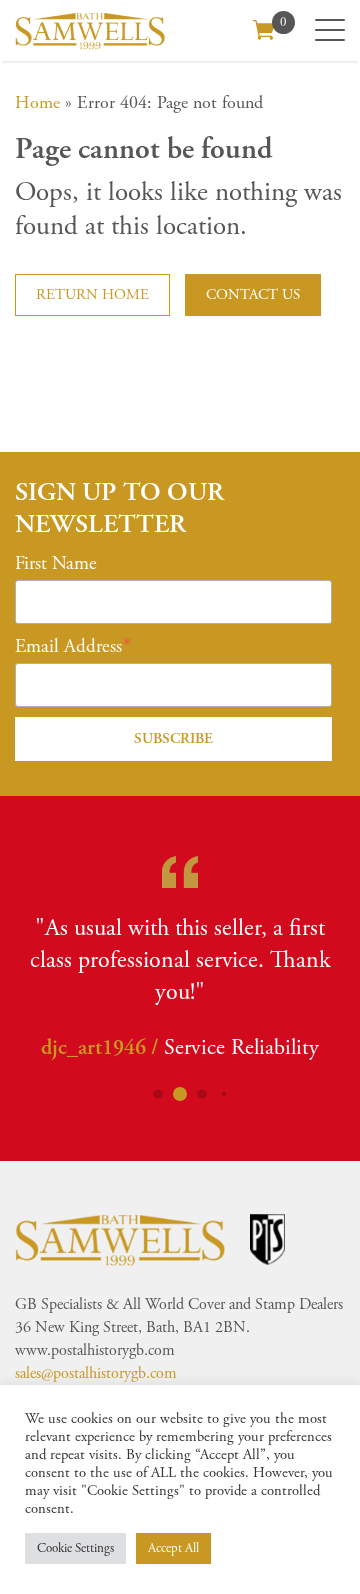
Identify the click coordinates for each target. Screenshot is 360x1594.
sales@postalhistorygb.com (96, 1379)
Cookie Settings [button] (75, 1548)
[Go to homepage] (90, 30)
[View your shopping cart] (264, 28)
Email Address (68, 647)
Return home (92, 294)
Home (37, 102)
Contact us (253, 294)
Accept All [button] (173, 1548)
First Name (56, 564)
